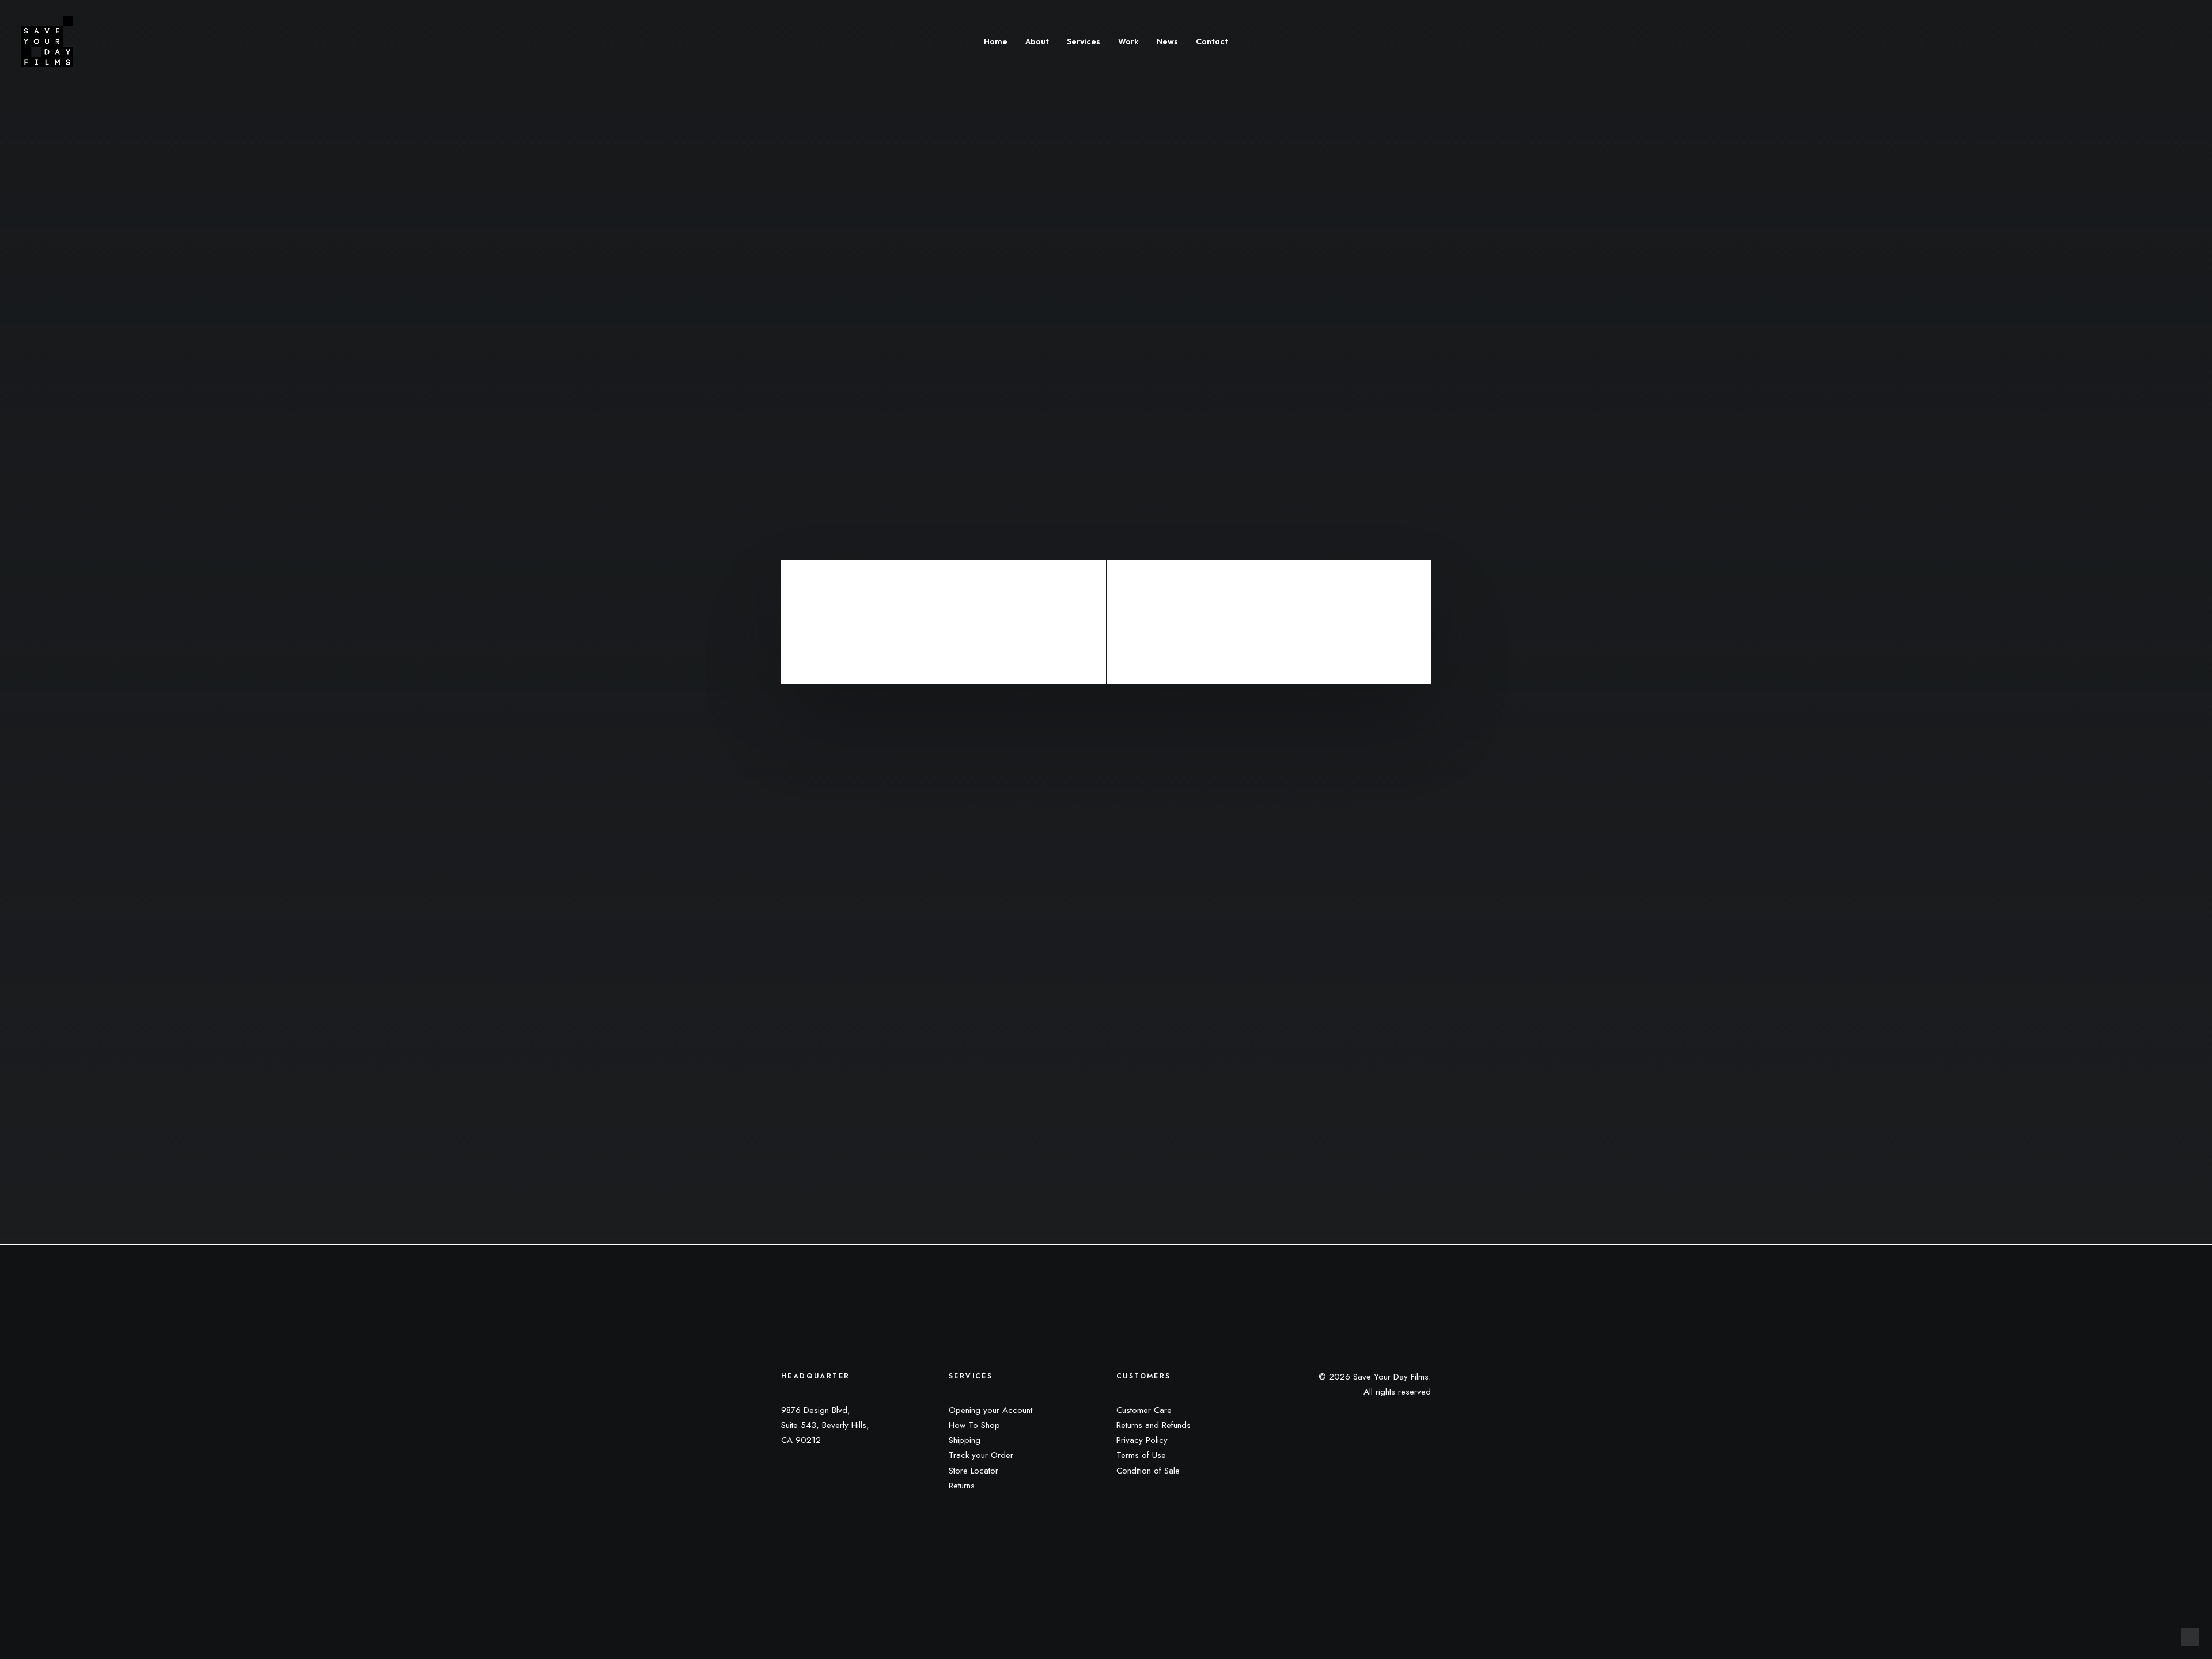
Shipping (965, 1440)
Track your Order (981, 1455)
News (1167, 41)
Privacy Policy (1142, 1440)
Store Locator (974, 1471)
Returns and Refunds (1154, 1425)
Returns (962, 1486)
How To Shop (974, 1425)
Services (1084, 41)
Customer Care (1144, 1410)
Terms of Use (1141, 1455)
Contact (1212, 41)
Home (996, 41)
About (1037, 41)
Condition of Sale (1148, 1471)
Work (1128, 41)
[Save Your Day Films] (47, 41)
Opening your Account (991, 1410)
